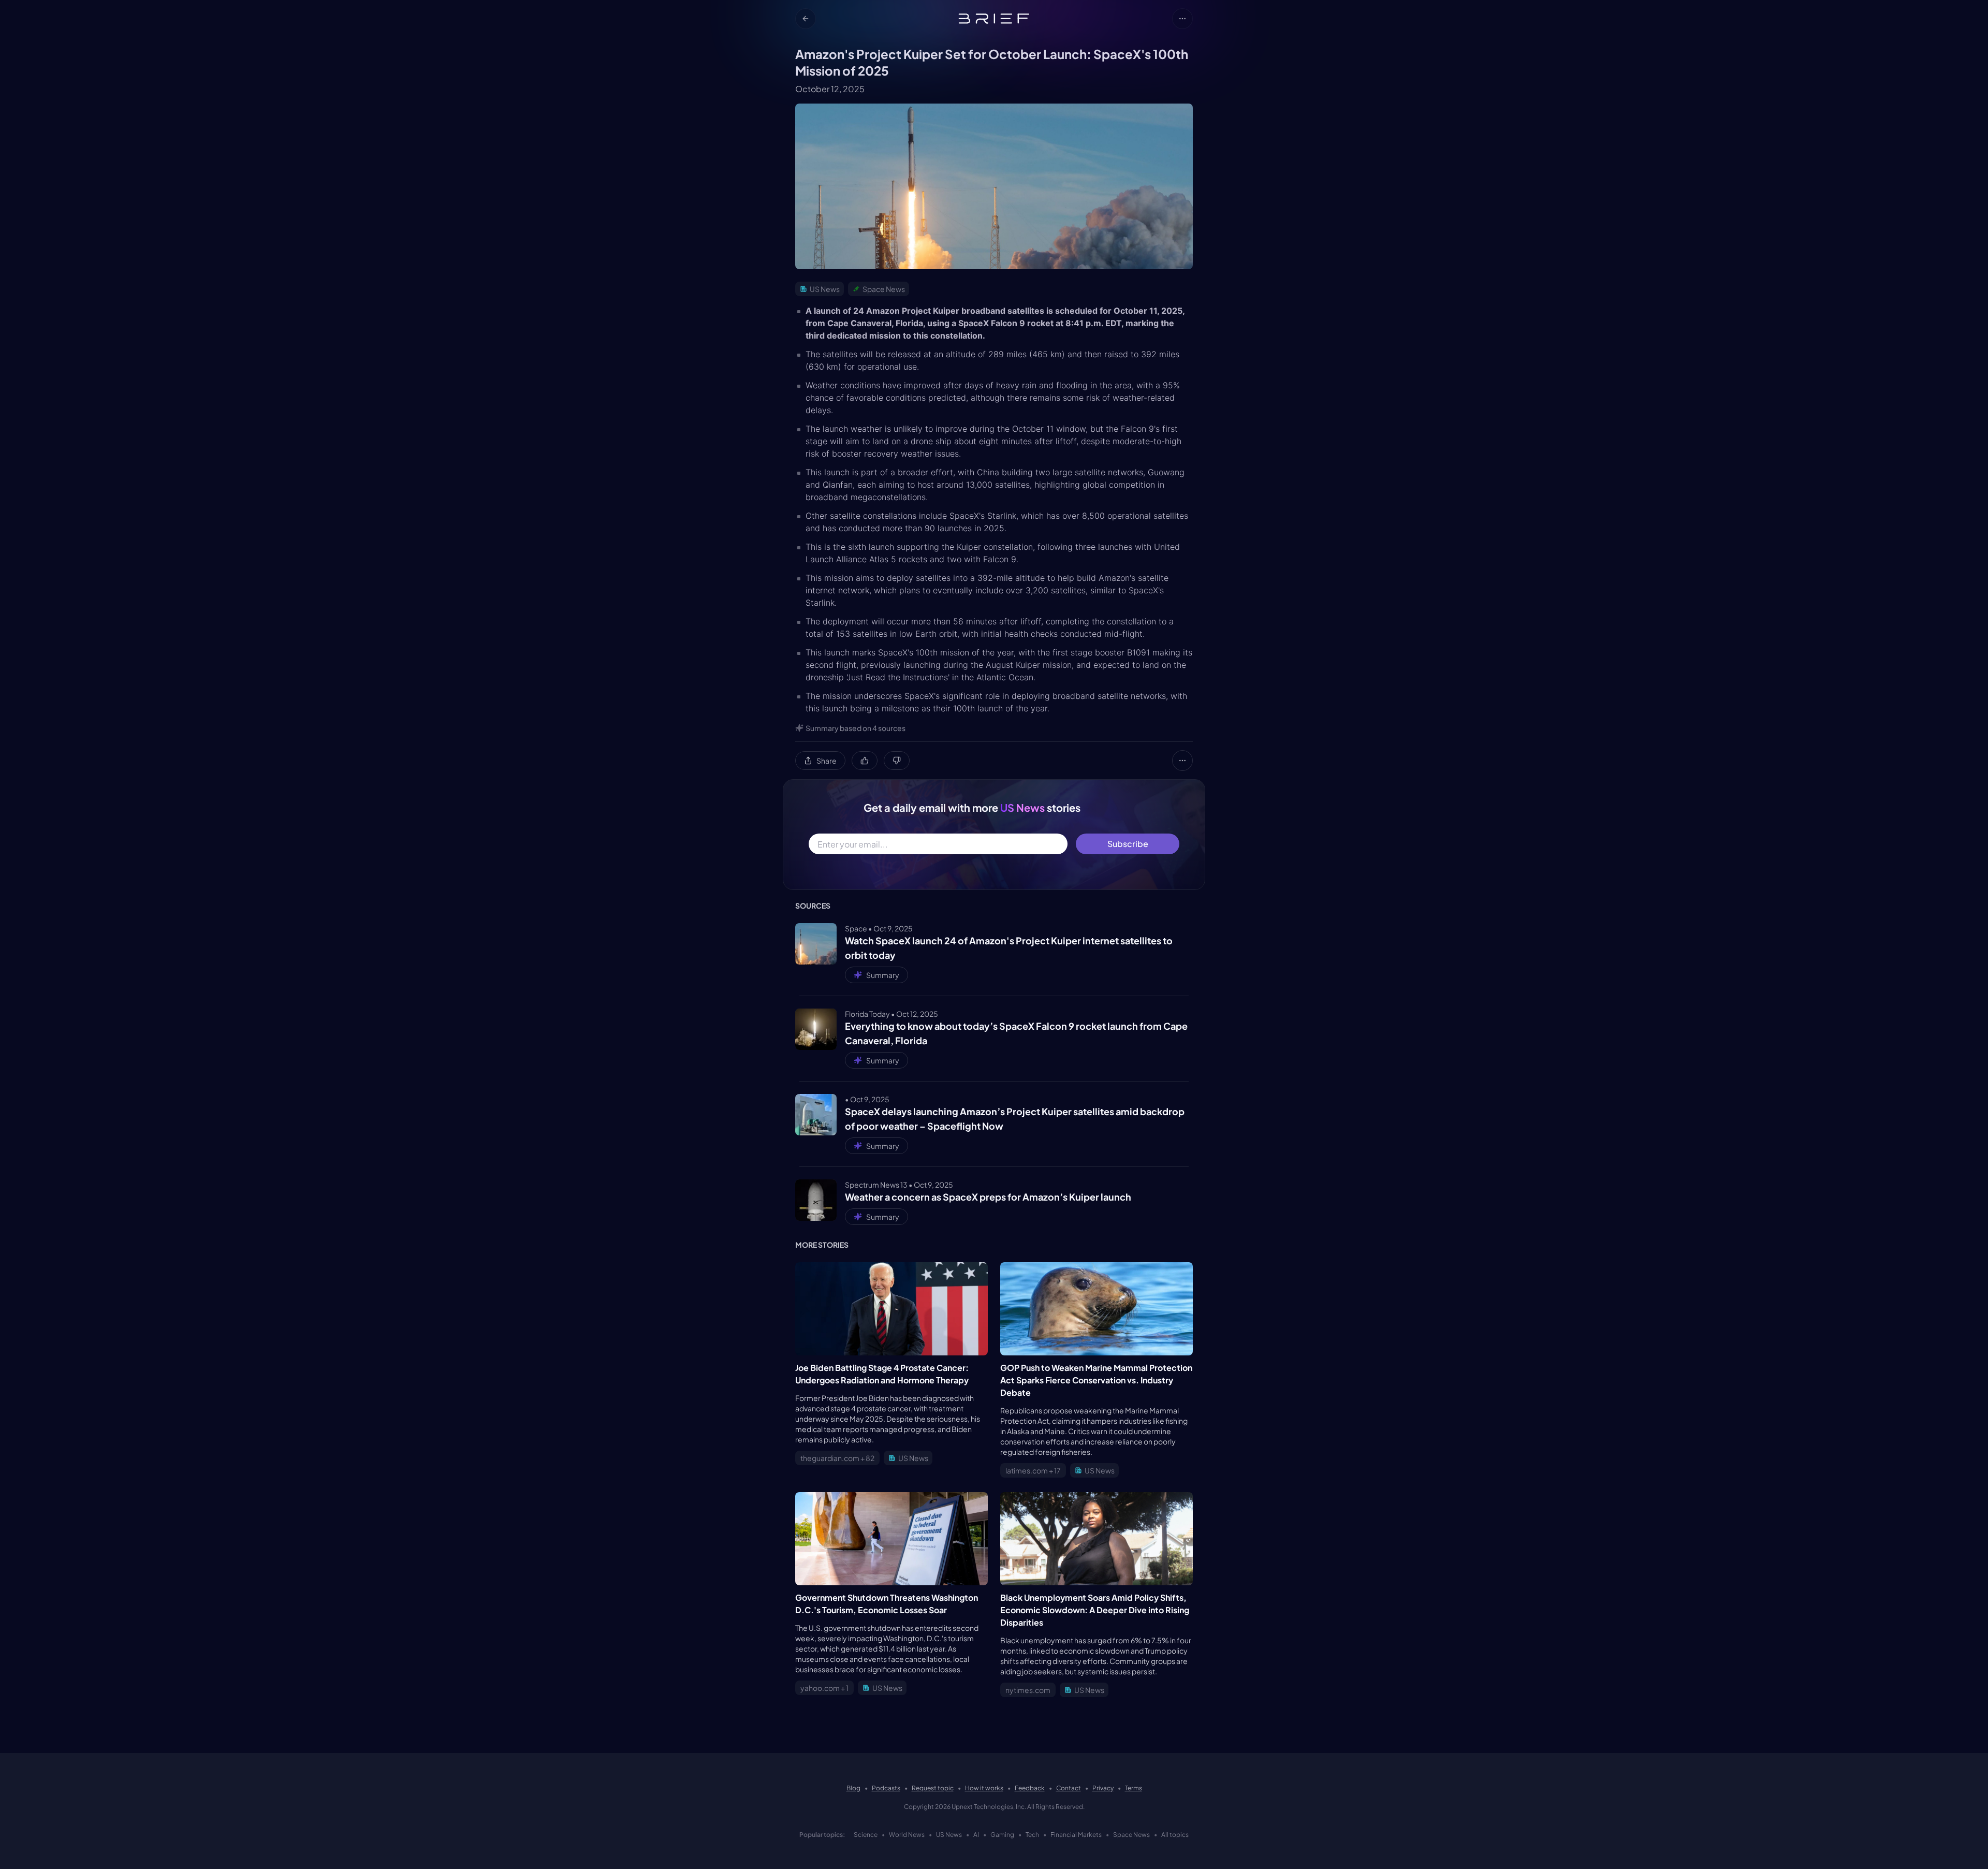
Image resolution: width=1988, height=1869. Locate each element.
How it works (984, 1788)
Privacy (1103, 1788)
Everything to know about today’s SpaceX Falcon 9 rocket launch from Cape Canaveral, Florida (1016, 1033)
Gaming (1002, 1835)
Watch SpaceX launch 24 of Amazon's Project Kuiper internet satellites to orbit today (1009, 948)
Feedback (1030, 1788)
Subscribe (1128, 844)
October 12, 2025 (830, 89)
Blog (853, 1788)
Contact (1069, 1788)
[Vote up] (865, 761)
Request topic (933, 1788)
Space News (1131, 1835)
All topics (1175, 1835)
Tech (1032, 1835)
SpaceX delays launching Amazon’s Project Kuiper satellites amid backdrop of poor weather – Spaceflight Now (1015, 1119)
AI (976, 1835)
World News (907, 1835)
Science (866, 1835)
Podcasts (886, 1788)
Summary (883, 975)
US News (949, 1835)
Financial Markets (1076, 1835)
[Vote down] (897, 761)
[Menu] (1182, 19)
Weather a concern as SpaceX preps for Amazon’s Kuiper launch (988, 1197)
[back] (806, 19)
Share (827, 761)
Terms (1134, 1788)
